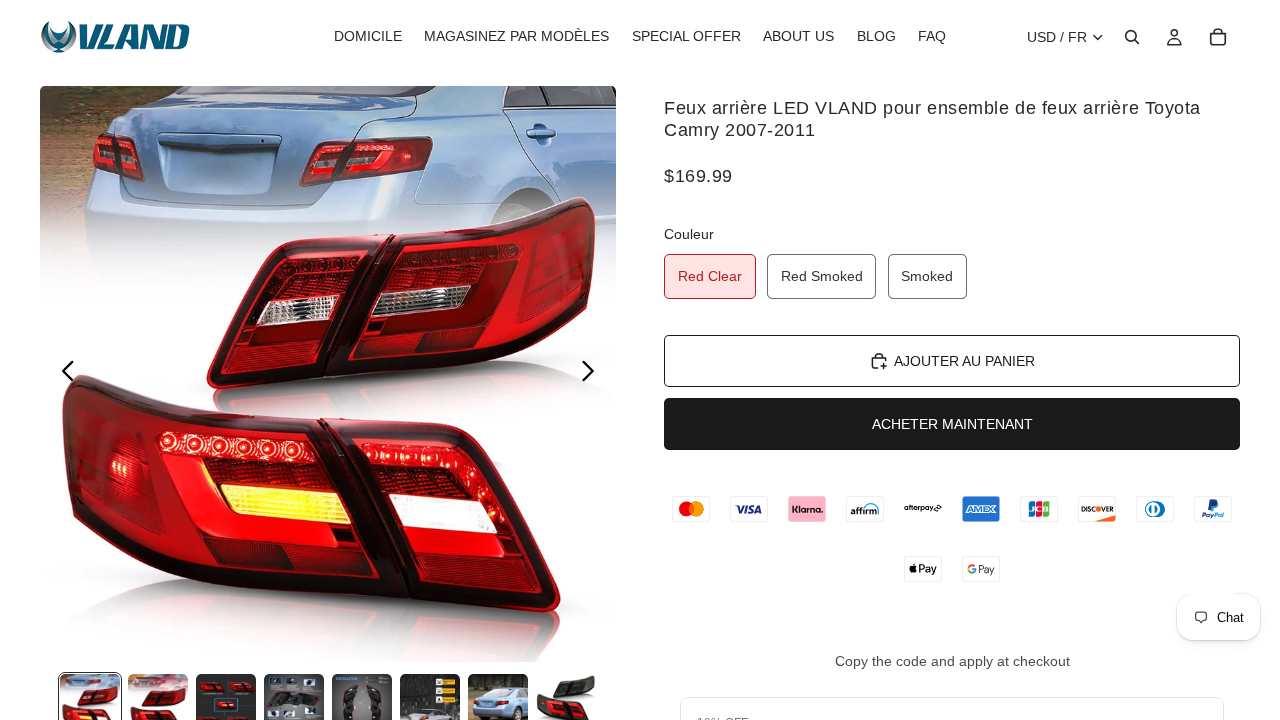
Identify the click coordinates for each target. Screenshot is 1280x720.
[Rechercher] (1132, 37)
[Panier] (1218, 37)
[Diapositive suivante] (593, 374)
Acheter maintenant (952, 424)
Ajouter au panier (964, 361)
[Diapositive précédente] (62, 374)
